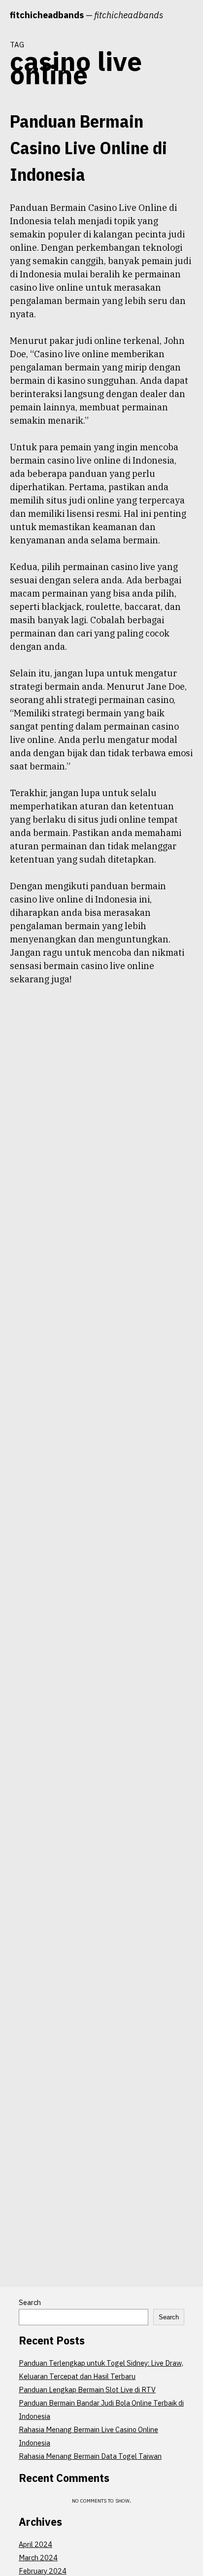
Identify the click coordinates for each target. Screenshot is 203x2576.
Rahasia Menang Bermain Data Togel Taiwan (90, 2456)
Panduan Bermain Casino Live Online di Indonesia (88, 148)
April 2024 (35, 2544)
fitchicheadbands (47, 15)
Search (30, 2302)
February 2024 (43, 2571)
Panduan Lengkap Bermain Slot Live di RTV (87, 2390)
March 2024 (38, 2558)
